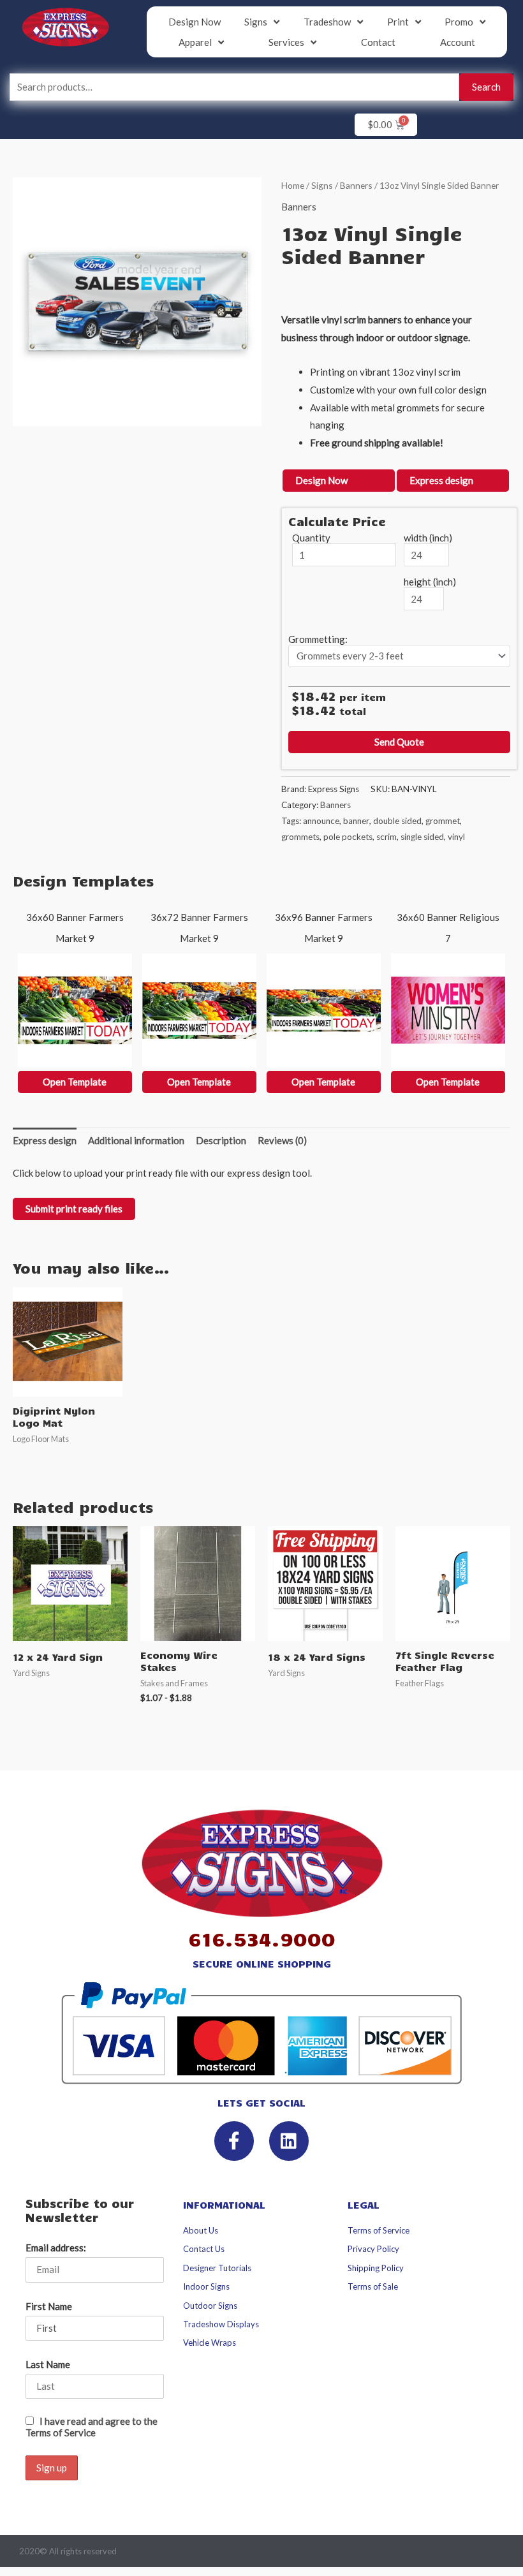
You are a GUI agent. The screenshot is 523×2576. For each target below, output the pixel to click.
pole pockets (348, 837)
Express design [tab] (45, 1140)
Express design (441, 480)
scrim (387, 837)
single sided (422, 837)
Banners (356, 185)
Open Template (75, 1082)
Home (293, 185)
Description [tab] (221, 1140)
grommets (300, 837)
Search (486, 87)
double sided (397, 821)
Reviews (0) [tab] (282, 1140)
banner (356, 821)
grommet (443, 821)
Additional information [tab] (136, 1140)
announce (321, 821)
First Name (49, 2306)
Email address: (56, 2248)
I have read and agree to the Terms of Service (92, 2427)
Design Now (321, 480)
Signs (322, 185)
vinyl (456, 837)
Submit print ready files (74, 1209)
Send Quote (399, 742)
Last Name (48, 2364)
